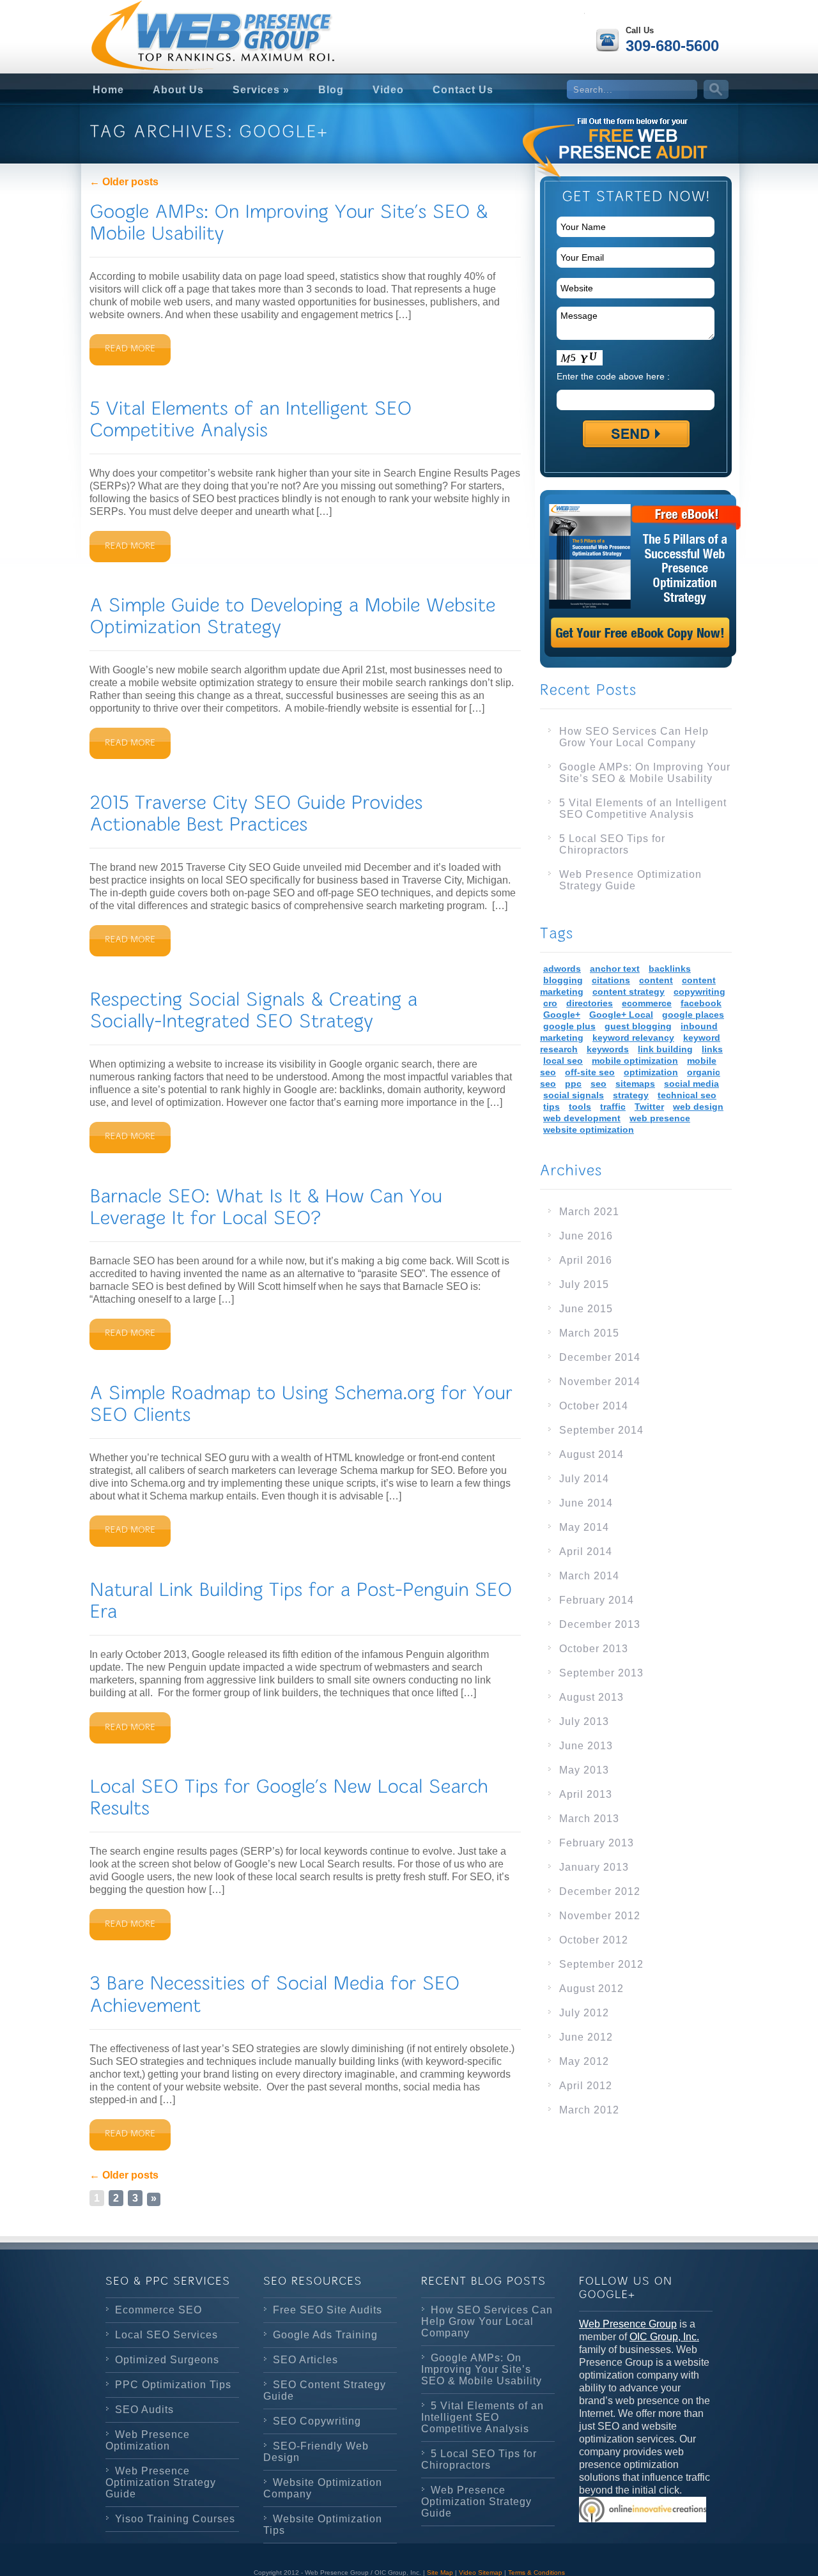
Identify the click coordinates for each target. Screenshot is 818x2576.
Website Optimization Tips (323, 2525)
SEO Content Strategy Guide (325, 2390)
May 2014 (584, 1527)
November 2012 (600, 1916)
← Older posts (124, 182)
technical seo (687, 1095)
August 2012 (591, 1989)
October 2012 (594, 1940)
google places (693, 1015)
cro (550, 1003)
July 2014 (584, 1479)
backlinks (670, 969)
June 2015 (586, 1309)
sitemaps (635, 1084)
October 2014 (594, 1406)
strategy (631, 1095)
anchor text (615, 969)
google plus (569, 1026)
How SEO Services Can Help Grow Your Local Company (634, 737)
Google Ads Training (325, 2335)
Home (108, 90)
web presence (660, 1118)
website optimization (589, 1130)
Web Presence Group (628, 2324)
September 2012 (601, 1964)
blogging (563, 980)
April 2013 (586, 1794)
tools (580, 1107)
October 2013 (594, 1649)
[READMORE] (130, 350)
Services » (261, 90)
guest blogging (638, 1026)
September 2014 (601, 1430)
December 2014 (600, 1357)
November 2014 (600, 1382)
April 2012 (586, 2086)
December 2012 (600, 1891)
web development (582, 1118)
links (712, 1049)
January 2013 (594, 1867)
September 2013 (601, 1673)
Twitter (649, 1107)
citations (611, 980)
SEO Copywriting (317, 2421)
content (656, 980)
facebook (701, 1003)
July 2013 (584, 1721)
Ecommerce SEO (158, 2310)
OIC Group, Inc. (664, 2337)
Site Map (440, 2572)
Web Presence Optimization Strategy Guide (630, 880)
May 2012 (584, 2061)
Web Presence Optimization (148, 2440)
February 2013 (597, 1843)
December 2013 (600, 1624)
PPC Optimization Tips (173, 2385)
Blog (331, 90)
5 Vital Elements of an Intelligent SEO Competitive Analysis (643, 809)
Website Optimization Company (323, 2488)
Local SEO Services (166, 2335)
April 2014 (586, 1552)
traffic (613, 1107)
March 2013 (589, 1819)
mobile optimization (635, 1061)
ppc (573, 1084)
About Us (178, 90)
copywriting (699, 992)
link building (665, 1049)
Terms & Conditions (536, 2572)
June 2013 (586, 1746)
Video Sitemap (481, 2572)
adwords (562, 969)
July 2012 (584, 2013)
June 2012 (586, 2037)
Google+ (562, 1015)
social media (691, 1084)
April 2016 (586, 1260)
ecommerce (647, 1003)
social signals (574, 1095)
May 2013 (584, 1770)
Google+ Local (621, 1015)
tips (552, 1107)
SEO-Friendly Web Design (316, 2452)
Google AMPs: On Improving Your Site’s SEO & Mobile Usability (645, 773)
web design (698, 1107)
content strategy (629, 992)
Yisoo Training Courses (175, 2519)
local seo (563, 1061)
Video (388, 90)
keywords (608, 1049)
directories (590, 1003)
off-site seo (590, 1072)
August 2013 (591, 1697)
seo (598, 1084)
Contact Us (463, 90)
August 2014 (591, 1454)
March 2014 (589, 1576)
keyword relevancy (633, 1038)
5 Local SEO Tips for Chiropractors (612, 844)
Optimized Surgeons (167, 2360)
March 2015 (589, 1333)
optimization (651, 1072)
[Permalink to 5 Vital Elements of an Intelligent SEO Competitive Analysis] (253, 419)
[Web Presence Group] (185, 26)
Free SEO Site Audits (328, 2310)
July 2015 (584, 1284)
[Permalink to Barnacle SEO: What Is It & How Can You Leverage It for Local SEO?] (269, 1207)
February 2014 (597, 1600)
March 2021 (589, 1212)
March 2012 (589, 2110)
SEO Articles (305, 2360)
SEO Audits (144, 2410)
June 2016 (586, 1236)
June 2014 (586, 1503)
